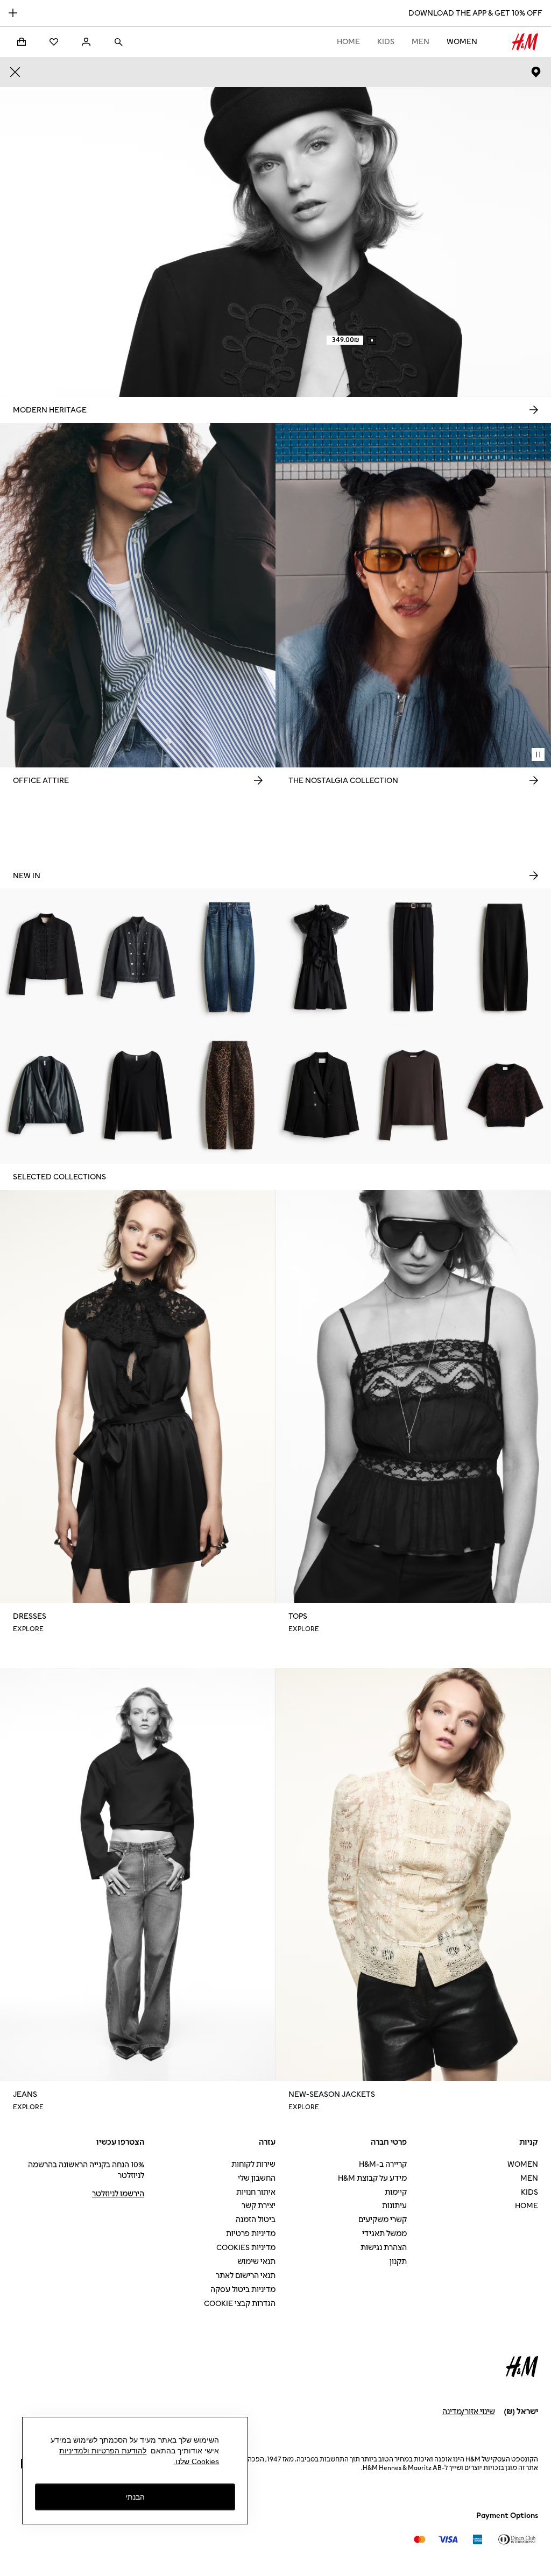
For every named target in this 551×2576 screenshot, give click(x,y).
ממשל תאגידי (384, 2234)
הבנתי (135, 2497)
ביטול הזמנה (256, 2220)
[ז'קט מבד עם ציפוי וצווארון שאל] (46, 1095)
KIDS (386, 42)
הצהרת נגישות (384, 2248)
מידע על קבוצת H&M (372, 2178)
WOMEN (462, 42)
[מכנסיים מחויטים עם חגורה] (414, 957)
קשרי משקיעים (383, 2220)
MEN (421, 42)
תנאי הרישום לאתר (246, 2276)
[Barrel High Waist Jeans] (229, 1095)
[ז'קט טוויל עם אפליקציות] (46, 957)
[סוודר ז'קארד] (505, 1095)
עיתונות (394, 2206)
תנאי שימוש (256, 2262)
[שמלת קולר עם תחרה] (322, 957)
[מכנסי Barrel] (505, 957)
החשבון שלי (257, 2178)
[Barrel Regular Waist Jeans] (229, 957)
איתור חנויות (256, 2192)
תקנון (398, 2262)
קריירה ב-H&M (383, 2164)
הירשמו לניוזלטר (118, 2194)
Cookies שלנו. (196, 2461)
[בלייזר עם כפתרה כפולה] (322, 1095)
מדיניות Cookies (246, 2248)
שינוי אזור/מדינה (469, 2412)
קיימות (396, 2192)
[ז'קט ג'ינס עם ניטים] (138, 957)
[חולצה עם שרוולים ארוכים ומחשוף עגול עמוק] (138, 1095)
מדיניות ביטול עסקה (243, 2290)
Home (348, 42)
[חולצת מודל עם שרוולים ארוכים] (414, 1095)
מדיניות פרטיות (251, 2234)
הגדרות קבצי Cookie (240, 2304)
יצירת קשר (259, 2206)
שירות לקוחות (253, 2164)
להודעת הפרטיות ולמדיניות (103, 2451)
